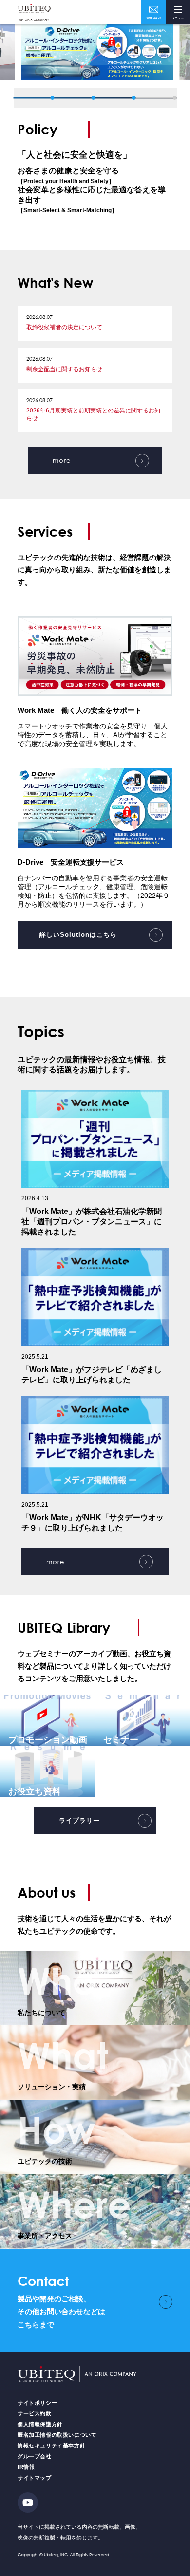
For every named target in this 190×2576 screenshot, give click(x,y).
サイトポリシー (37, 2403)
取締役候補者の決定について (64, 327)
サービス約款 (35, 2413)
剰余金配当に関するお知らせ (64, 369)
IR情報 (26, 2467)
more (62, 460)
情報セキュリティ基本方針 (51, 2445)
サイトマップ (35, 2478)
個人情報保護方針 (40, 2424)
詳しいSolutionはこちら (78, 935)
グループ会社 (35, 2456)
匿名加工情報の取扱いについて (57, 2435)
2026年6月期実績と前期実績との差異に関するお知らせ (93, 414)
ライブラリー (79, 1820)
